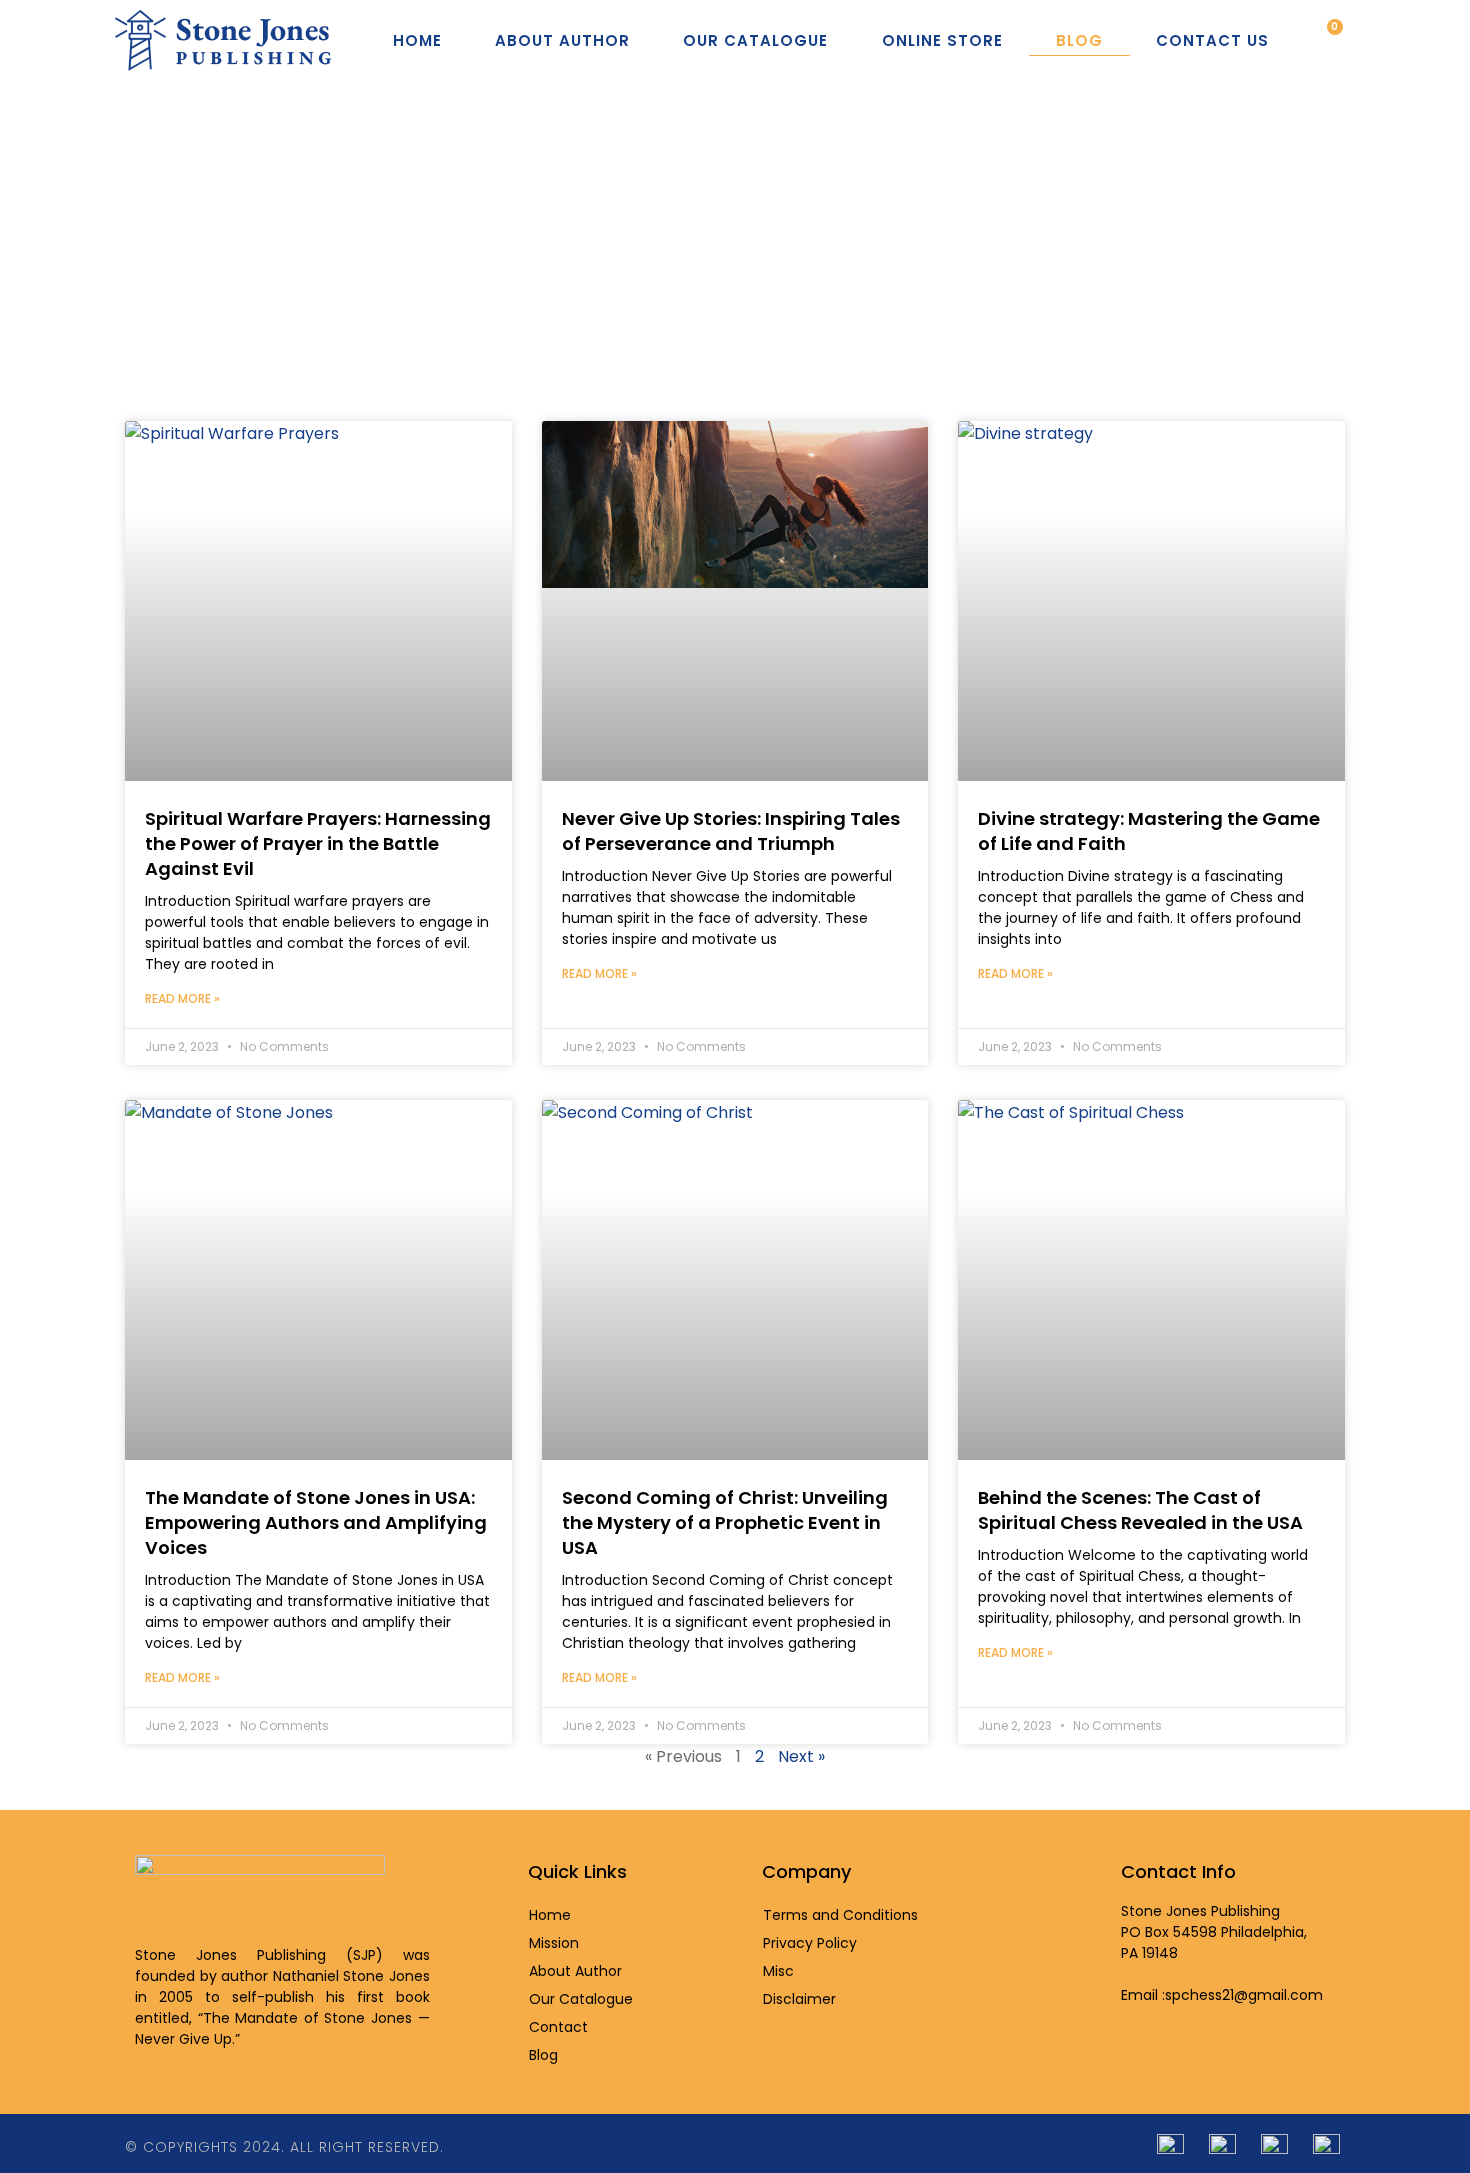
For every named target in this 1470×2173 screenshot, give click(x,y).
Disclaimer (799, 1999)
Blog (1079, 40)
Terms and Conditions (840, 1915)
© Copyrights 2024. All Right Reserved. (284, 2147)
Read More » (182, 998)
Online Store (942, 40)
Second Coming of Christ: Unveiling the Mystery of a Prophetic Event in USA (725, 1522)
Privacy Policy (810, 1943)
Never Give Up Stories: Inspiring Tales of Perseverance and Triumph (731, 831)
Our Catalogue (755, 40)
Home (417, 40)
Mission (554, 1943)
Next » (801, 1756)
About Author (562, 40)
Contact (558, 2027)
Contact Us (1212, 40)
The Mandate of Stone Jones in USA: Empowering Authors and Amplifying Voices (316, 1522)
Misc (778, 1971)
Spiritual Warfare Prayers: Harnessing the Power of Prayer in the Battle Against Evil (318, 843)
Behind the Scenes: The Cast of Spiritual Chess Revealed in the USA (1140, 1510)
